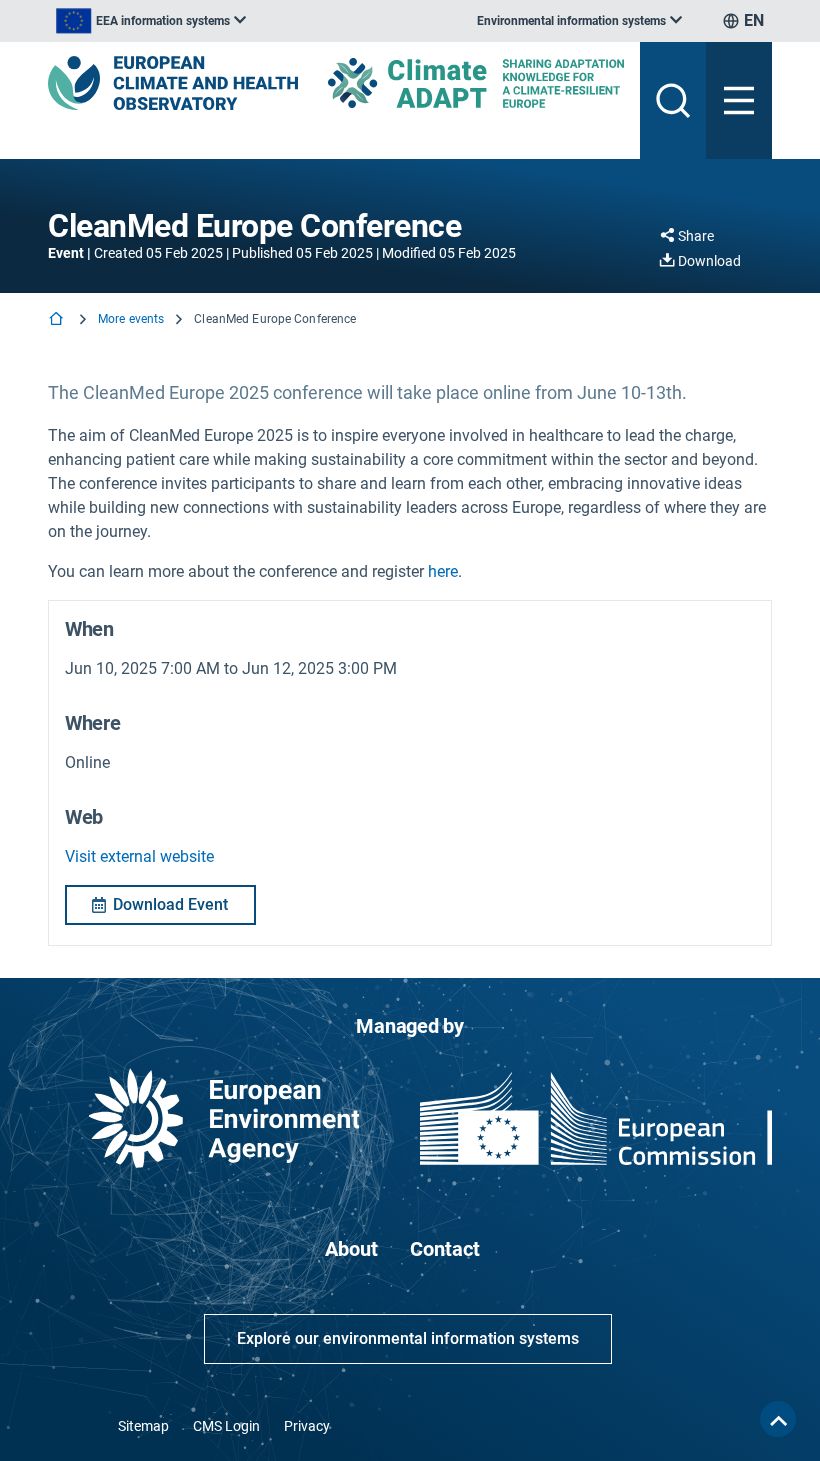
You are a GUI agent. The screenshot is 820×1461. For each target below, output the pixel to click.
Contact (445, 1249)
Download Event (170, 904)
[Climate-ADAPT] (476, 82)
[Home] (58, 320)
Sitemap (143, 1426)
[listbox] (151, 21)
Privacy (307, 1426)
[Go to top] (778, 1419)
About (351, 1249)
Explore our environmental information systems (408, 1338)
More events (131, 319)
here (443, 571)
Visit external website (139, 856)
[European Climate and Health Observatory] (173, 83)
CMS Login (226, 1426)
